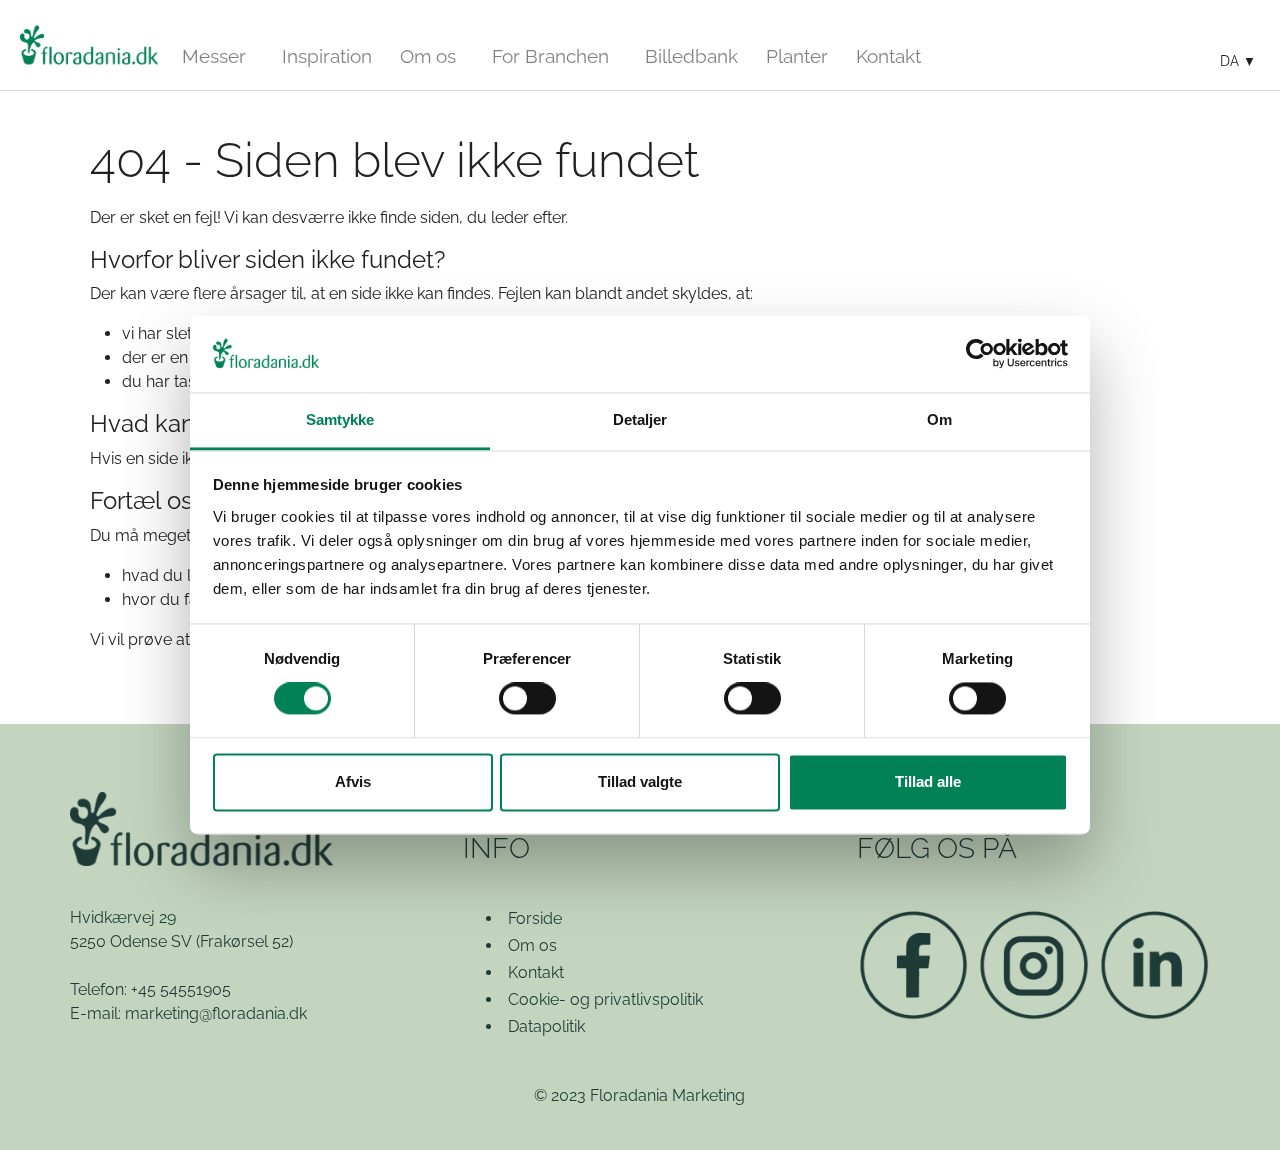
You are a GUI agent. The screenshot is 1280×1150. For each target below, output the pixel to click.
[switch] (527, 699)
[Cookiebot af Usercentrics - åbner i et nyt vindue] (980, 354)
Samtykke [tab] (340, 419)
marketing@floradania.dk (216, 1013)
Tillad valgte (640, 781)
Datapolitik (546, 1026)
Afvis (353, 781)
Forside (535, 918)
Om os (532, 945)
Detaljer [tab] (640, 419)
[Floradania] (89, 45)
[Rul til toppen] (1236, 1106)
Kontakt (536, 972)
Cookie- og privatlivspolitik (605, 999)
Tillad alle (928, 781)
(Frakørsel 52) (244, 941)
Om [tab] (939, 419)
